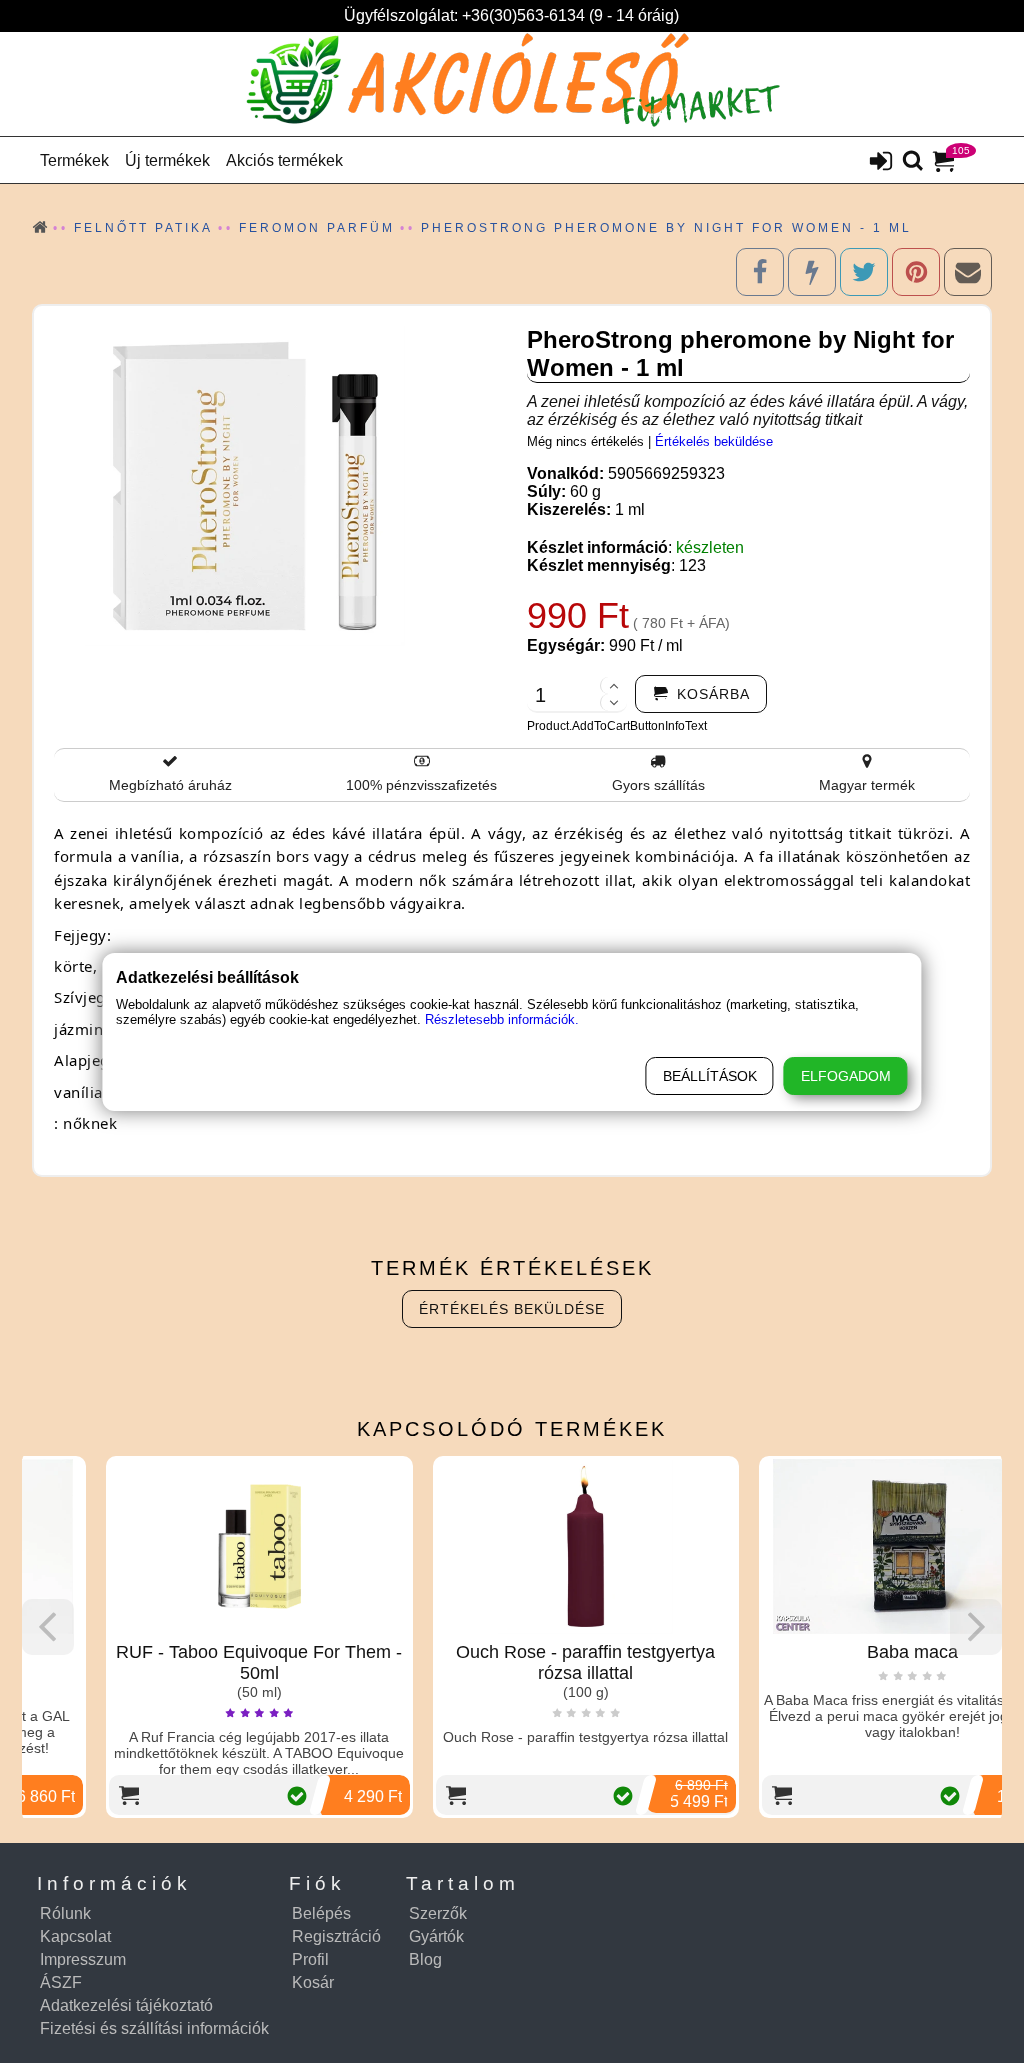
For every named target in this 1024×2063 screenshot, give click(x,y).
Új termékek (167, 160)
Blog (425, 1959)
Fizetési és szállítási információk (154, 2028)
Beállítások (710, 1076)
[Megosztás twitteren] (864, 272)
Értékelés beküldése (714, 441)
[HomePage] (512, 84)
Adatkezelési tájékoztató (126, 2005)
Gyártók (436, 1936)
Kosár (313, 1982)
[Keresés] (913, 162)
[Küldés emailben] (968, 272)
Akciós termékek (284, 160)
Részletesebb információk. (502, 1019)
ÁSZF (61, 1982)
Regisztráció (336, 1936)
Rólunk (65, 1913)
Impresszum (83, 1959)
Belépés (321, 1913)
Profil (310, 1959)
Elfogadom (846, 1076)
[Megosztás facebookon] (760, 272)
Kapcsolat (75, 1936)
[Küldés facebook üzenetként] (812, 272)
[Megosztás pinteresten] (916, 272)
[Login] (881, 163)
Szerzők (438, 1913)
